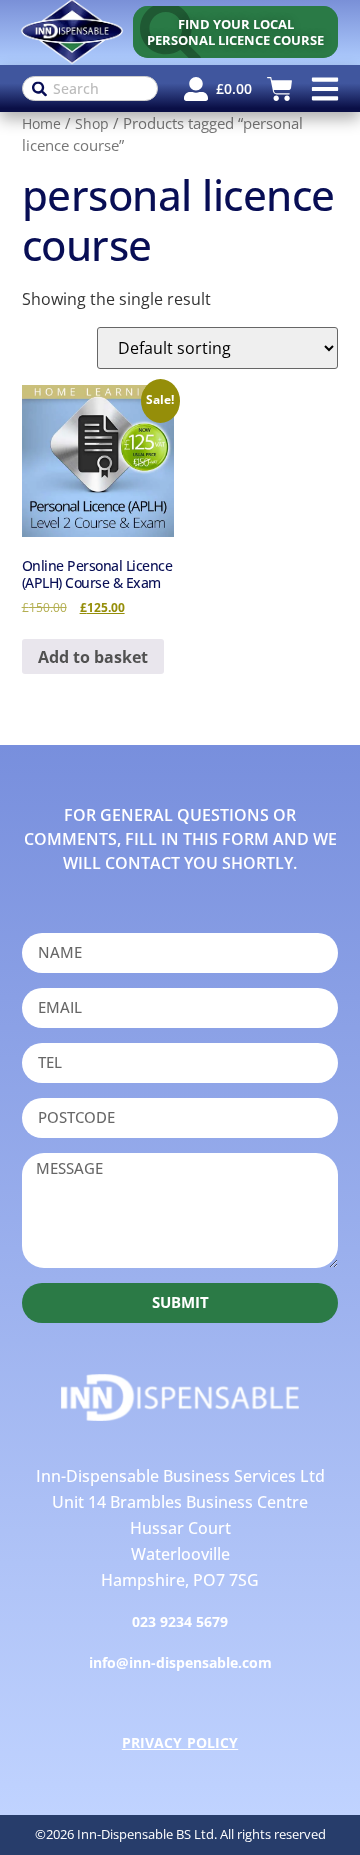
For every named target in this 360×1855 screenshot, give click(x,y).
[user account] (196, 89)
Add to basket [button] (93, 657)
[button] (324, 88)
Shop (92, 123)
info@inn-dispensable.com (180, 1662)
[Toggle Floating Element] (312, 1809)
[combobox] (90, 88)
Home (41, 123)
